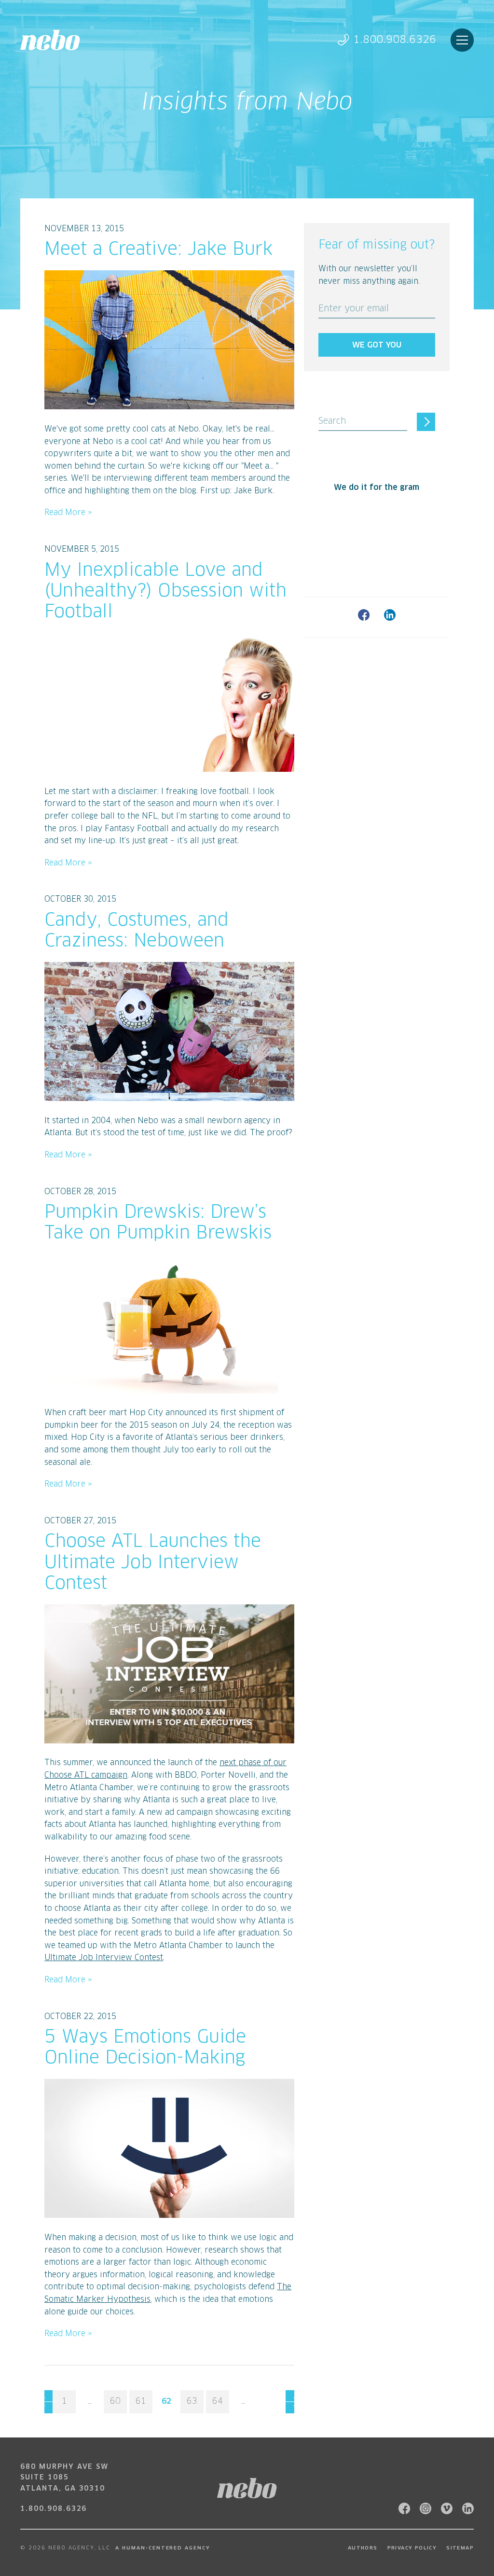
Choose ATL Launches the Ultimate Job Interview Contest (153, 1563)
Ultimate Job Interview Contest (104, 1958)
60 (115, 2401)
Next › (290, 2402)
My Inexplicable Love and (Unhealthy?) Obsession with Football (165, 592)
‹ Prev (48, 2402)
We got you (377, 345)
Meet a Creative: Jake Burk (158, 250)
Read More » (68, 513)
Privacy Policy (412, 2548)
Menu (462, 40)
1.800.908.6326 (395, 40)
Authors (363, 2548)
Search (332, 421)
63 (192, 2401)
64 (218, 2401)
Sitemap (460, 2548)
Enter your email (354, 309)
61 (141, 2401)
